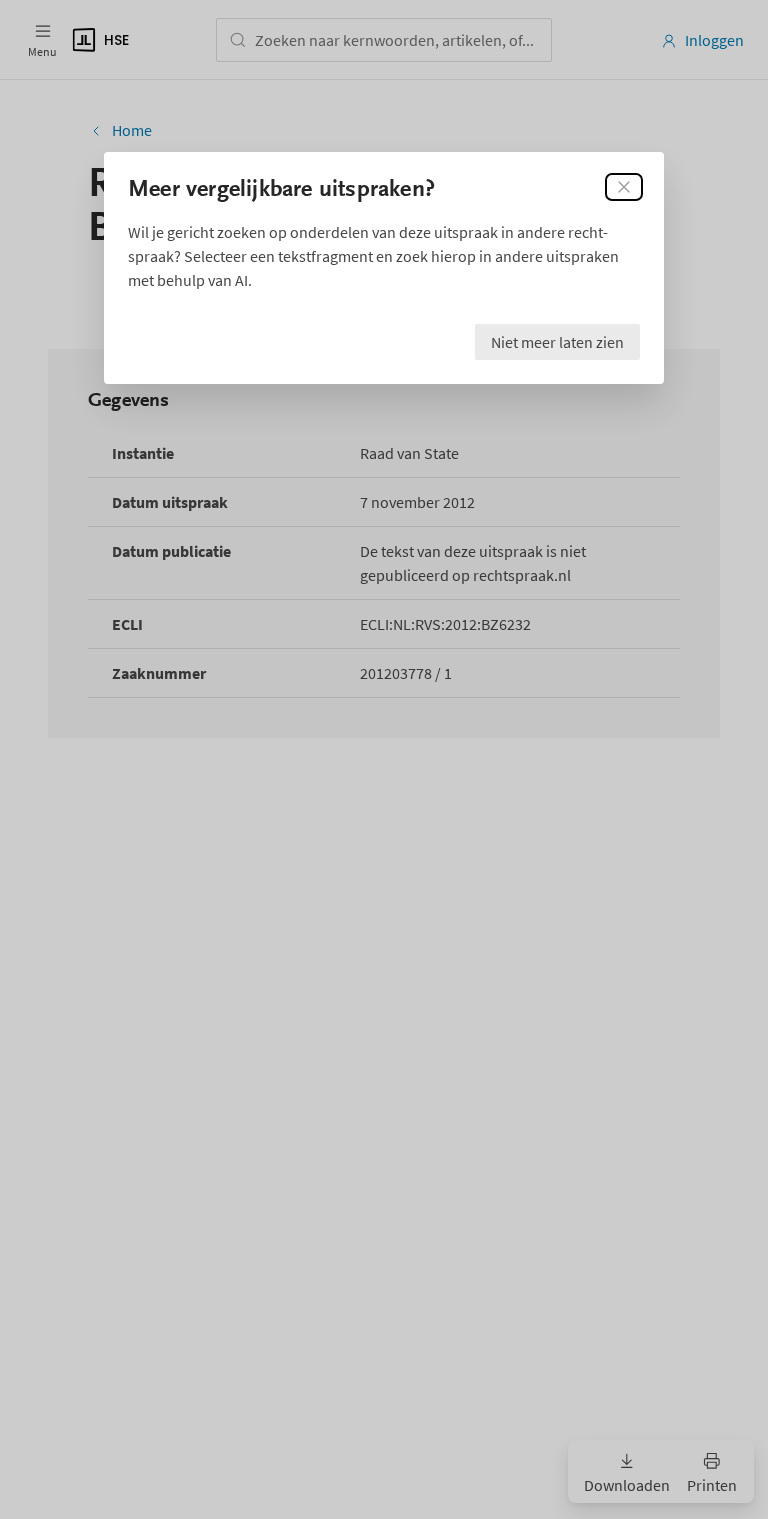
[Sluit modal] (624, 187)
